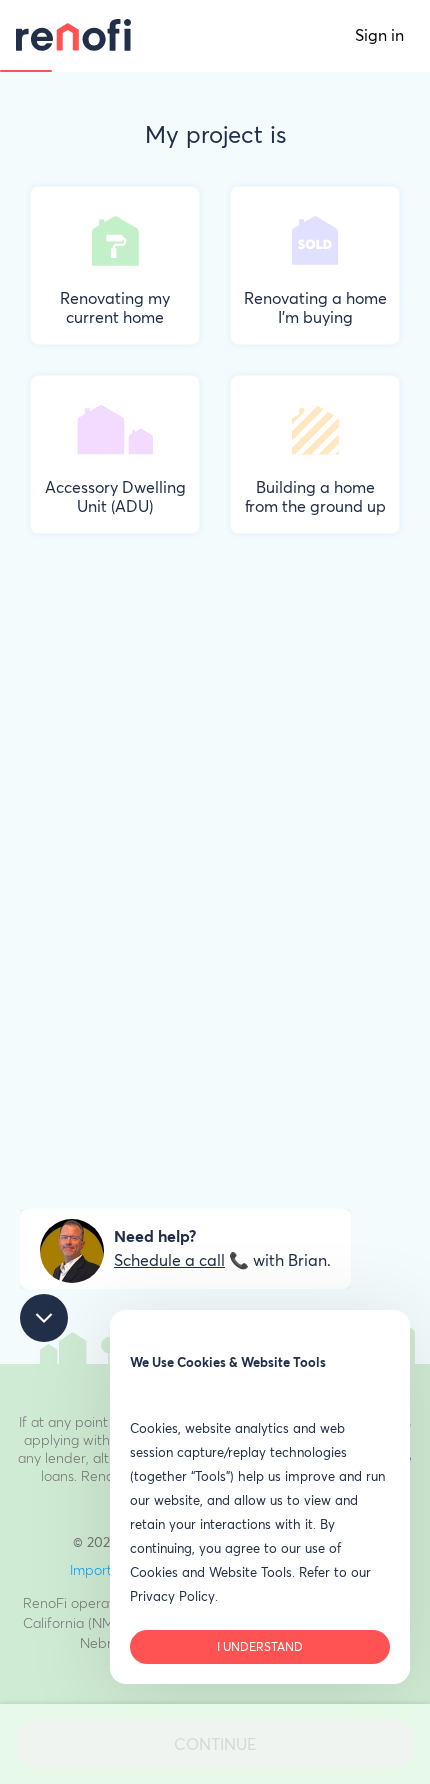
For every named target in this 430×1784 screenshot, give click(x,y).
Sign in (379, 36)
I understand (260, 1648)
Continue (215, 1745)
